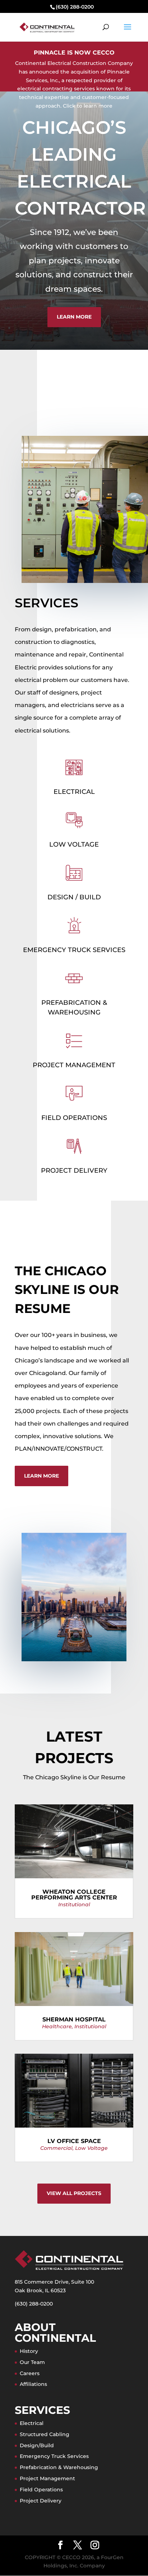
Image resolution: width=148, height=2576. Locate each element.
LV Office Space (74, 2141)
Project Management (74, 1065)
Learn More (74, 317)
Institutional (74, 1904)
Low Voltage (74, 844)
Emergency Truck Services (74, 950)
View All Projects (74, 2193)
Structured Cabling (45, 2434)
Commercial (56, 2148)
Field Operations (74, 1118)
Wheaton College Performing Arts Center (74, 1895)
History (29, 2351)
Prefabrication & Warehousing (59, 2467)
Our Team (32, 2362)
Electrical (74, 792)
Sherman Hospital (74, 2019)
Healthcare (57, 2026)
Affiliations (33, 2384)
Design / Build (74, 897)
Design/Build (37, 2445)
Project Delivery (74, 1171)
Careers (30, 2373)
